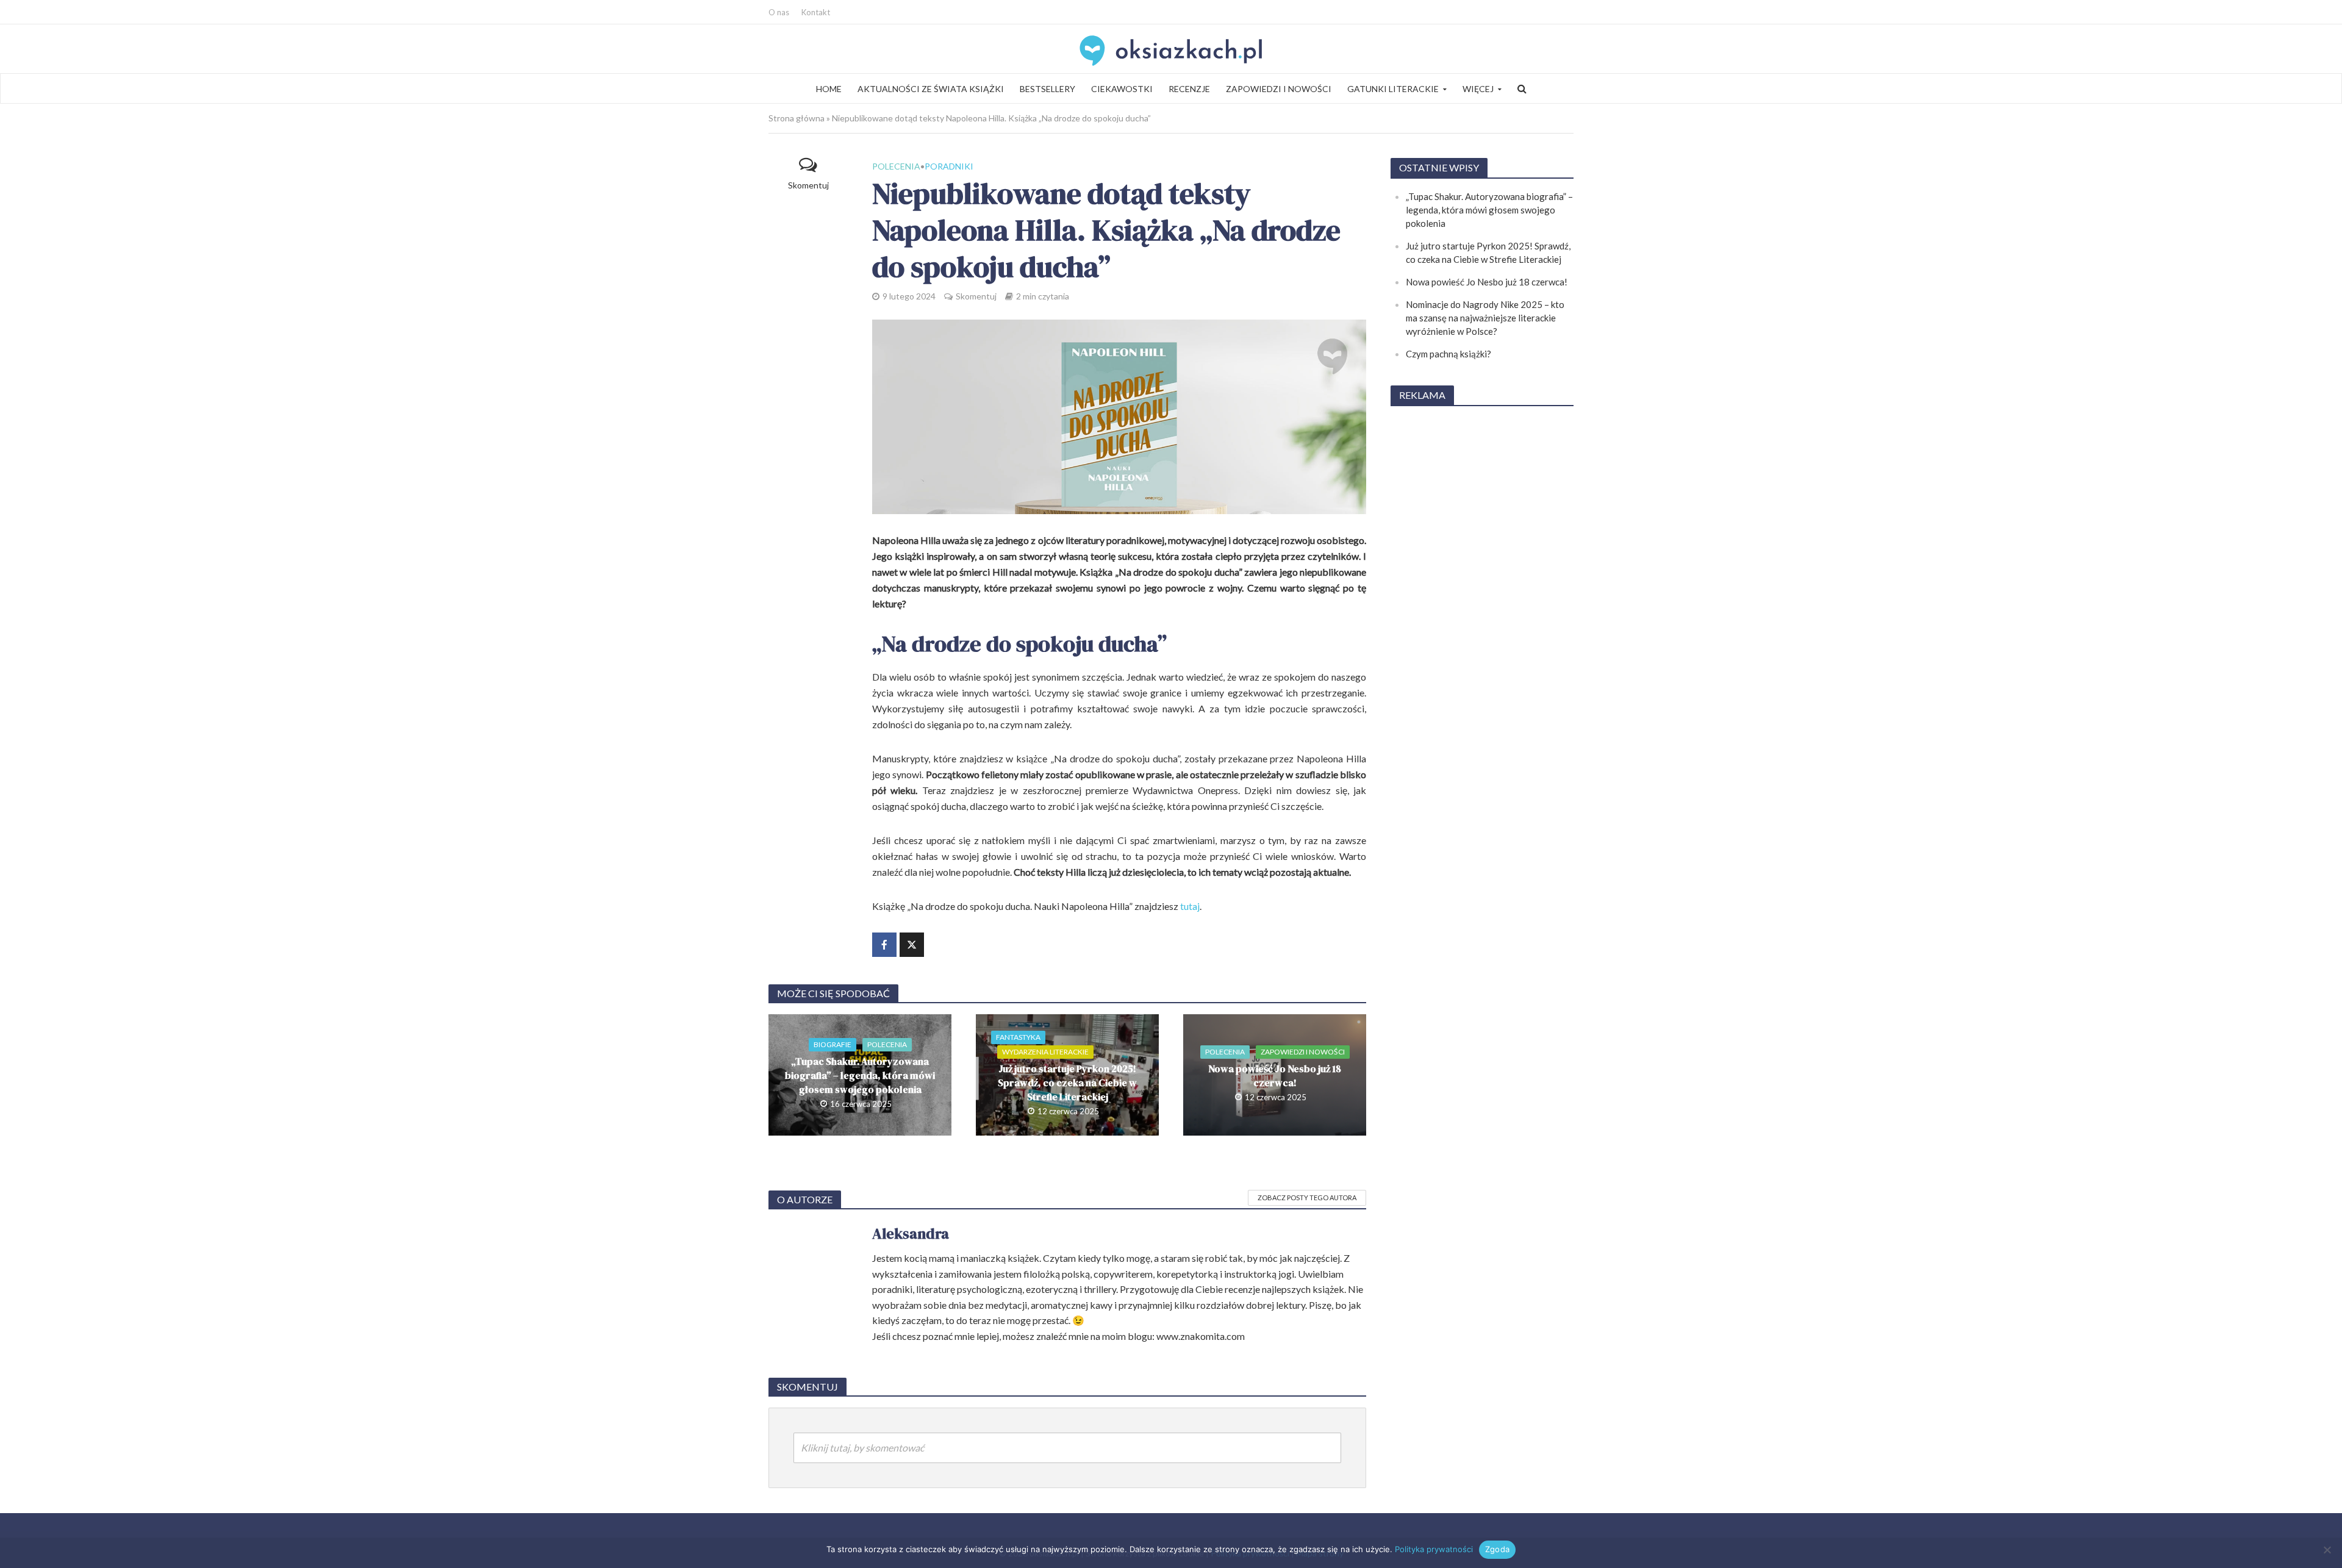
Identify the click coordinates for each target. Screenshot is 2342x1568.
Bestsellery (1047, 89)
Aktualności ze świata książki (931, 89)
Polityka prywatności (1434, 1549)
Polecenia (896, 166)
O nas (779, 12)
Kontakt (816, 12)
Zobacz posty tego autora (1307, 1197)
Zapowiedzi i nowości (1279, 89)
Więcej (1478, 89)
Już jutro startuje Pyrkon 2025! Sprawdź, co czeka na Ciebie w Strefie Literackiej (1067, 1083)
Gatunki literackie (1393, 89)
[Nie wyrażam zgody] (2327, 1550)
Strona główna (797, 118)
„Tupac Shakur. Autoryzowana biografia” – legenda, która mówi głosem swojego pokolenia (860, 1075)
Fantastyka (1018, 1037)
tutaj (1190, 906)
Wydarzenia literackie (1045, 1052)
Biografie (833, 1044)
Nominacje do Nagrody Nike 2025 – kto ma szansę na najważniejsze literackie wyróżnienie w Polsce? (1485, 318)
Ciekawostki (1122, 89)
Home (829, 89)
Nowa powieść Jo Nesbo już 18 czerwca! (1275, 1076)
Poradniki (949, 166)
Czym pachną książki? (1449, 354)
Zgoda (1497, 1549)
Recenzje (1189, 89)
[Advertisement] (1482, 600)
